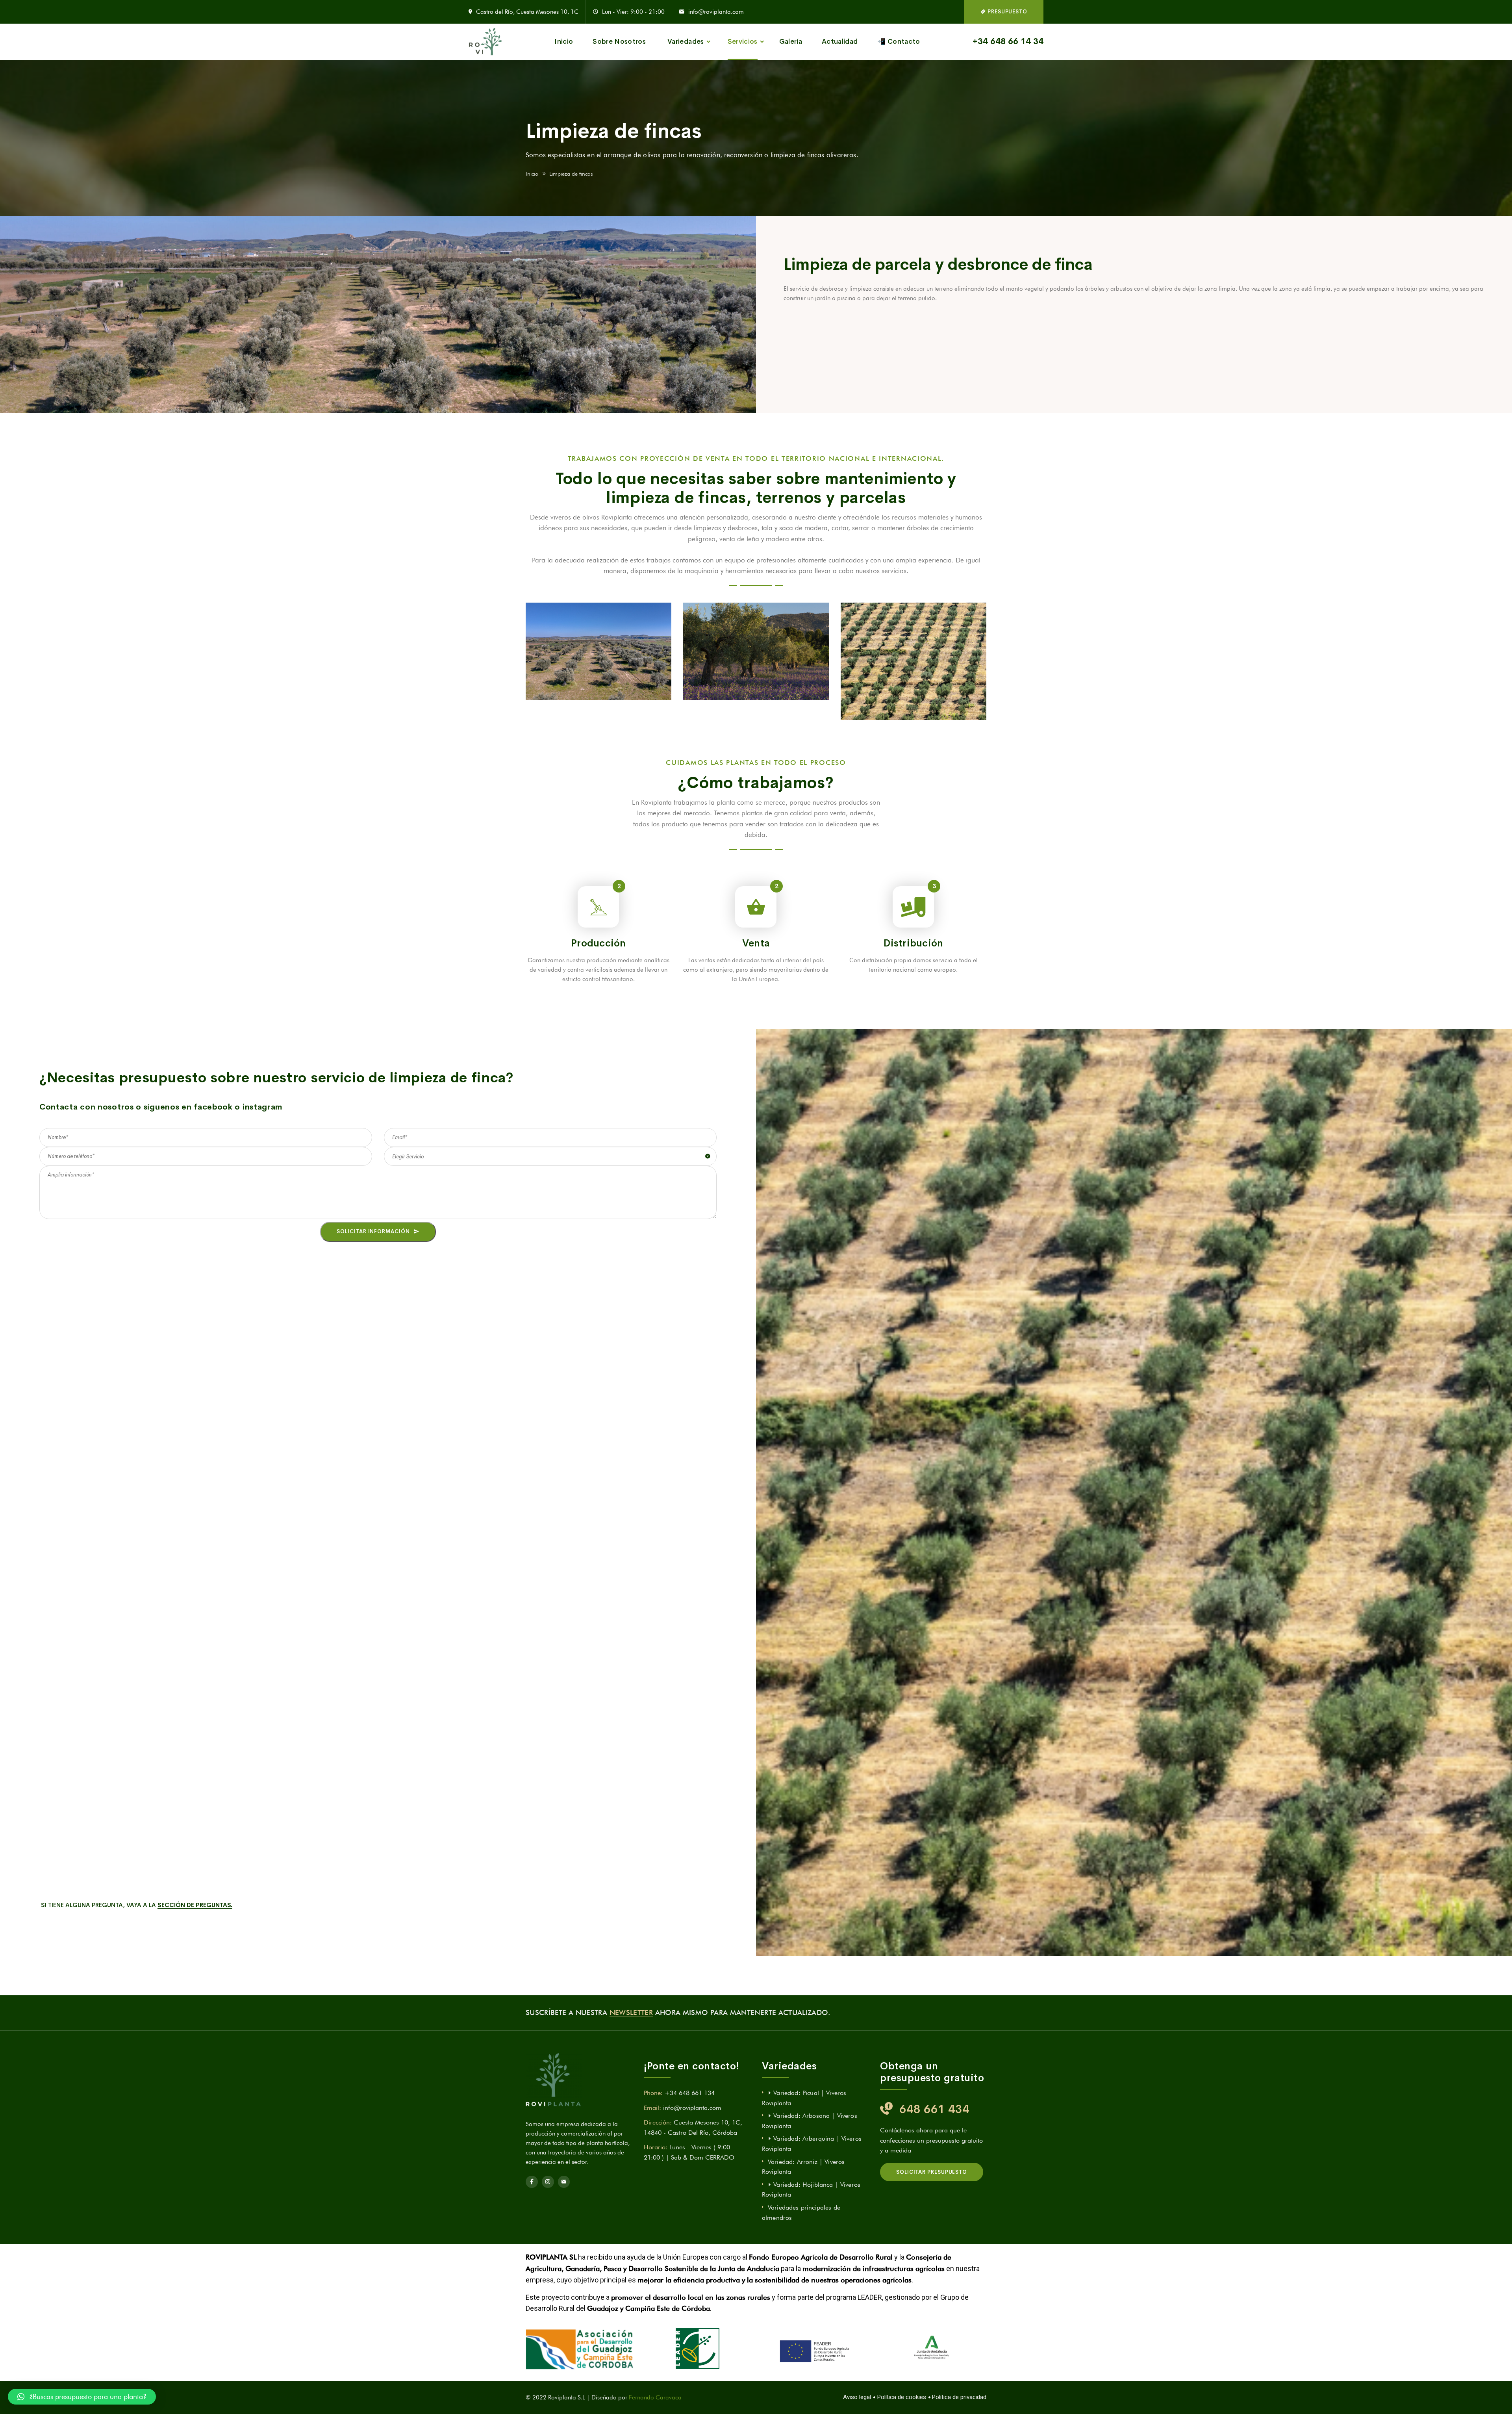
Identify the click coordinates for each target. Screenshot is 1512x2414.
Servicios (743, 42)
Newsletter (631, 2012)
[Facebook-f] (532, 2182)
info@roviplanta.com (716, 12)
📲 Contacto (899, 42)
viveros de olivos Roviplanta (591, 517)
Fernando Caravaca (655, 2397)
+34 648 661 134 (690, 2093)
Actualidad (840, 42)
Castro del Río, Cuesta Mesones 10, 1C (527, 12)
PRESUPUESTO (1007, 12)
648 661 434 (934, 2109)
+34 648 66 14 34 (1008, 41)
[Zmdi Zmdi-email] (564, 2182)
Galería (791, 42)
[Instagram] (548, 2182)
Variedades (686, 42)
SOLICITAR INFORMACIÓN (373, 1231)
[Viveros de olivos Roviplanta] (485, 42)
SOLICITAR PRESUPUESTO (932, 2172)
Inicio (564, 42)
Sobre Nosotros (619, 42)
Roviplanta (656, 802)
